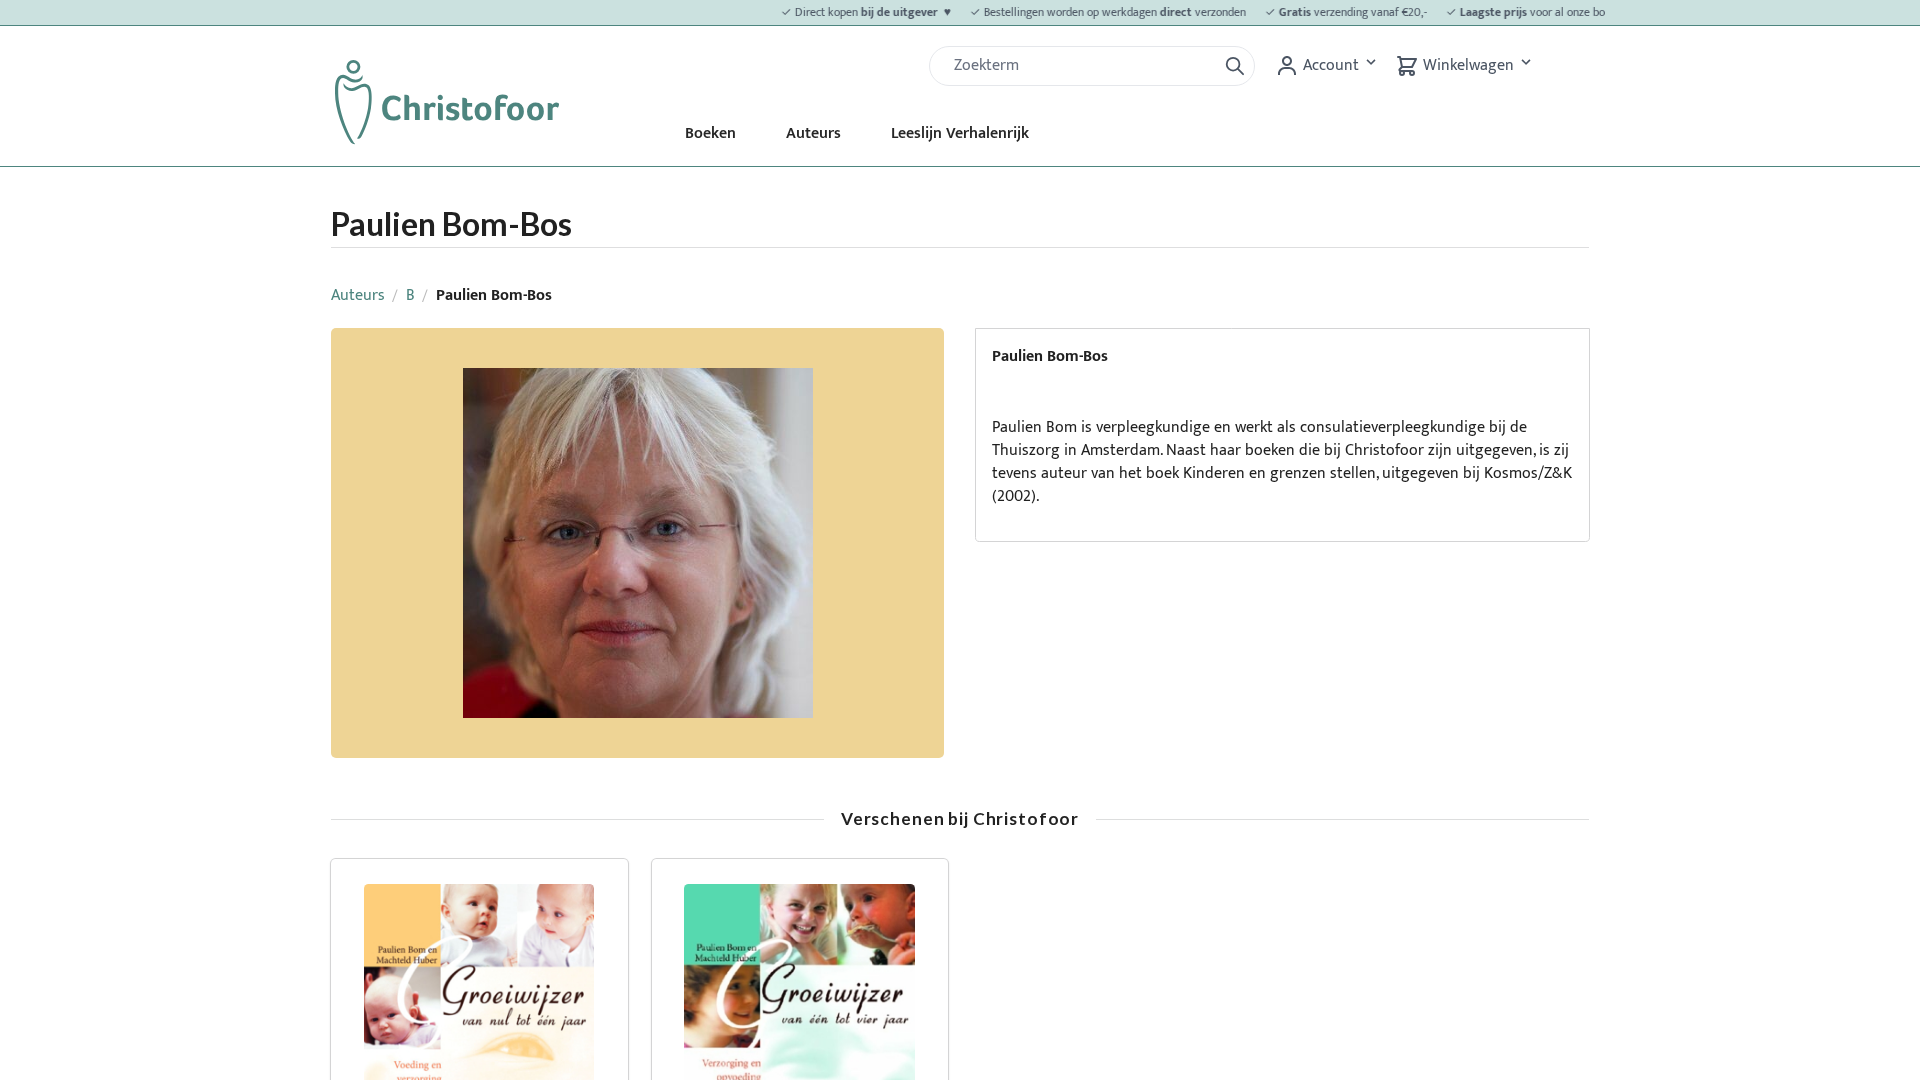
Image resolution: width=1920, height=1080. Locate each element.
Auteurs (813, 133)
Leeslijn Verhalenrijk (960, 133)
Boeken (710, 133)
